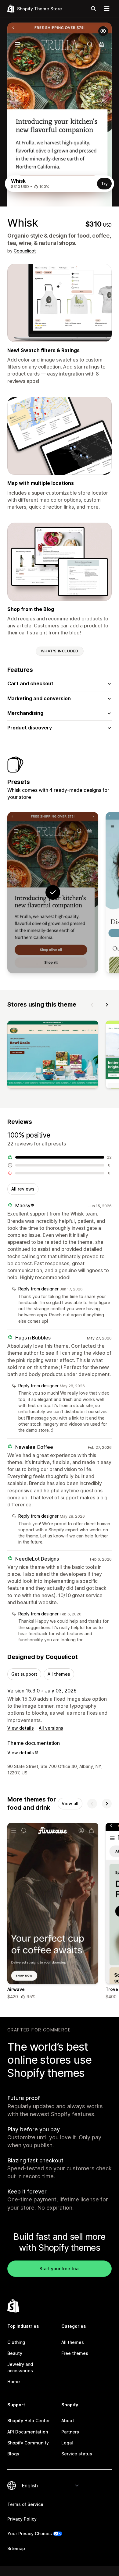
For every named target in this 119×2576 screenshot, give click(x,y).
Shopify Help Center (29, 2421)
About (68, 2421)
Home (14, 2382)
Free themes (75, 2353)
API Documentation (28, 2432)
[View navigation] (107, 9)
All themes (59, 1674)
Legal (67, 2443)
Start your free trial (60, 2269)
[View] (53, 1056)
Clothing (16, 2342)
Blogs (13, 2454)
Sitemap (16, 2548)
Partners (70, 2432)
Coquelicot (25, 251)
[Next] (107, 1005)
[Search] (93, 9)
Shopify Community (28, 2443)
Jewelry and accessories (20, 2367)
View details (21, 1728)
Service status (77, 2454)
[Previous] (92, 1005)
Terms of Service (25, 2504)
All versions (51, 1728)
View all (70, 1803)
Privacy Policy (22, 2519)
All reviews (23, 1189)
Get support (24, 1674)
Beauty (15, 2353)
